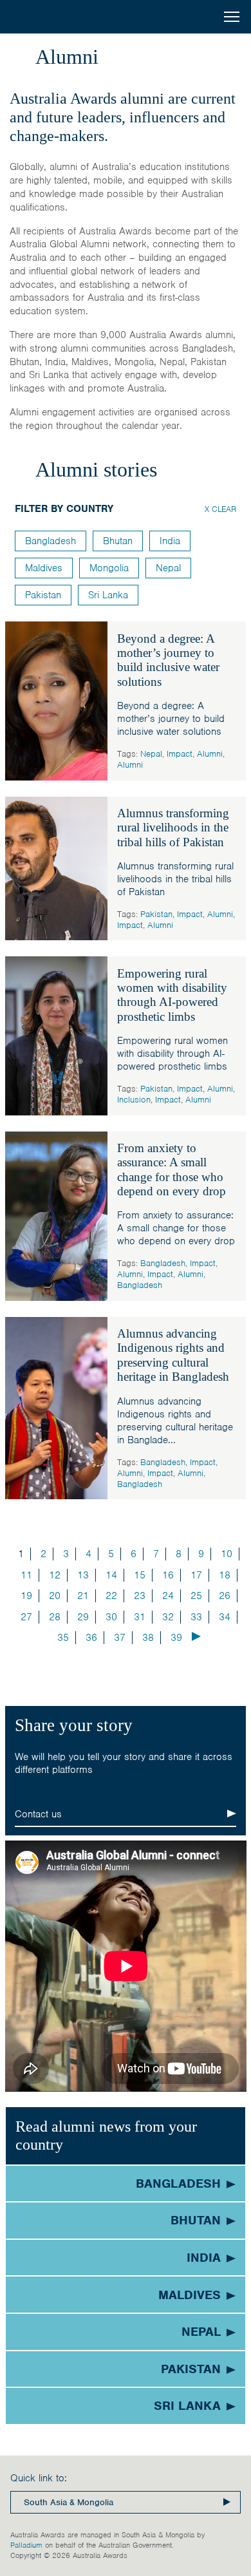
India (170, 541)
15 (140, 1575)
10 (227, 1554)
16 (168, 1575)
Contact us (38, 1814)
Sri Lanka (108, 595)
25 (196, 1596)
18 (225, 1575)
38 (148, 1638)
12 (55, 1575)
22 (111, 1596)
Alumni (210, 754)
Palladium (26, 2545)
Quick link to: (39, 2478)
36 (91, 1638)
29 (83, 1617)
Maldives (44, 568)
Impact (180, 754)
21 (83, 1596)
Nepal (151, 754)
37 (120, 1638)
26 (225, 1596)
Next (196, 1636)
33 (196, 1617)
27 (26, 1617)
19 (26, 1596)
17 (196, 1575)
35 (63, 1638)
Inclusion (134, 1100)
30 (111, 1617)
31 (140, 1617)
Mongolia (109, 568)
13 (83, 1575)
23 (140, 1596)
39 (176, 1638)
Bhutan (118, 541)
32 (168, 1617)
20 (55, 1596)
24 (168, 1596)
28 (55, 1617)
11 (26, 1575)
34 (225, 1617)
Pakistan (156, 914)
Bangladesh (163, 1263)
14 (111, 1575)
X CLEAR (220, 509)
